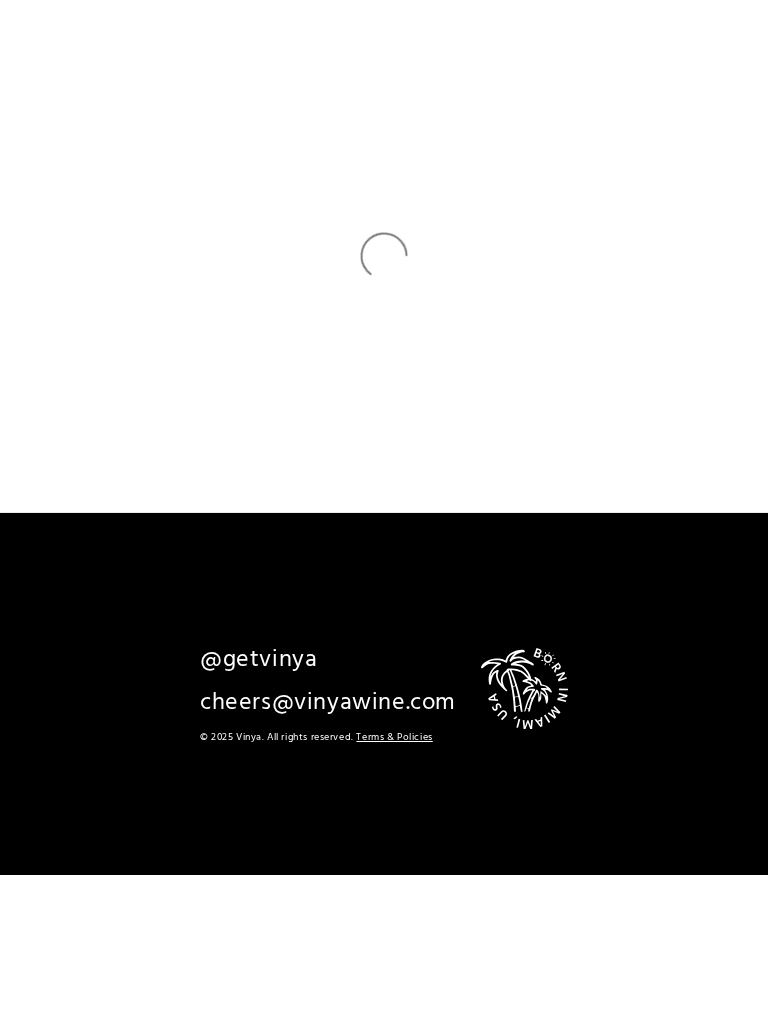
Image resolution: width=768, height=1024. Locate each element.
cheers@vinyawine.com (328, 703)
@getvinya (258, 660)
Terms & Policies (394, 737)
